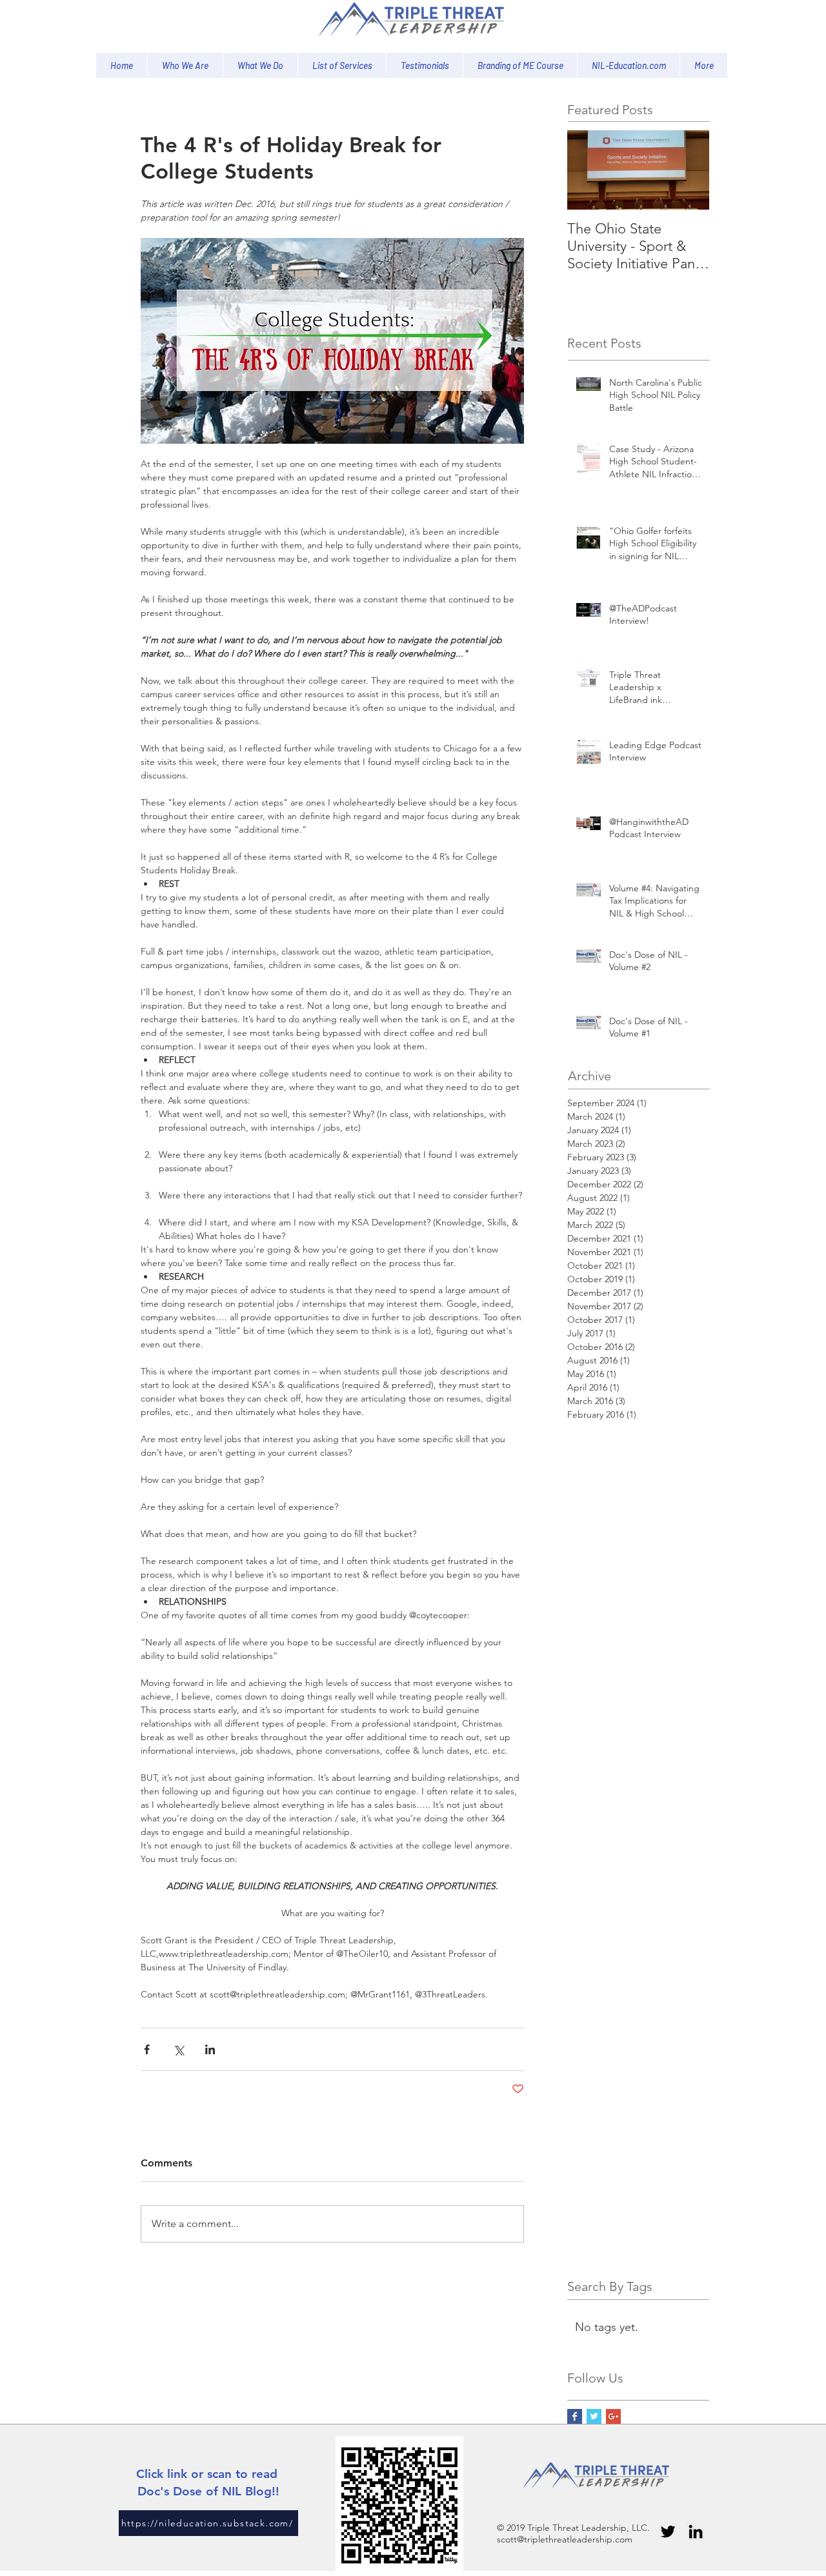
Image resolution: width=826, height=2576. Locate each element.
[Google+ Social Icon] (613, 2416)
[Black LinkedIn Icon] (696, 2531)
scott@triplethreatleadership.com (565, 2539)
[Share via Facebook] (147, 2049)
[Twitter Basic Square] (594, 2416)
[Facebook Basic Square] (575, 2416)
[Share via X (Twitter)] (178, 2049)
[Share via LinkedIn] (210, 2049)
